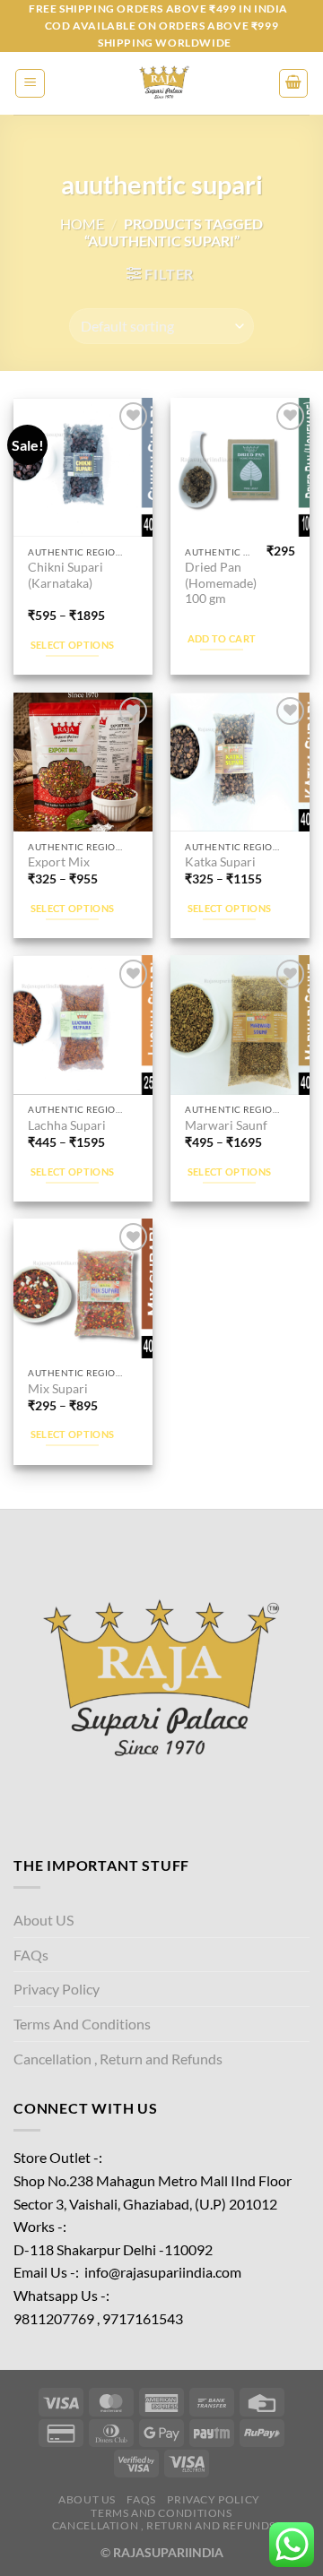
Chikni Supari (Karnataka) (65, 575)
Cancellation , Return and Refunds (118, 2059)
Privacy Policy (57, 1989)
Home (82, 224)
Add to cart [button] (222, 638)
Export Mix (59, 862)
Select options (73, 645)
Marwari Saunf (226, 1125)
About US (44, 1920)
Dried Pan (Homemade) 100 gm (221, 583)
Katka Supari (220, 862)
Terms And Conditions (82, 2024)
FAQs (31, 1955)
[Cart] (293, 83)
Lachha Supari (67, 1125)
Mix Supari (58, 1389)
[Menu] (30, 83)
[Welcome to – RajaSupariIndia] (161, 83)
